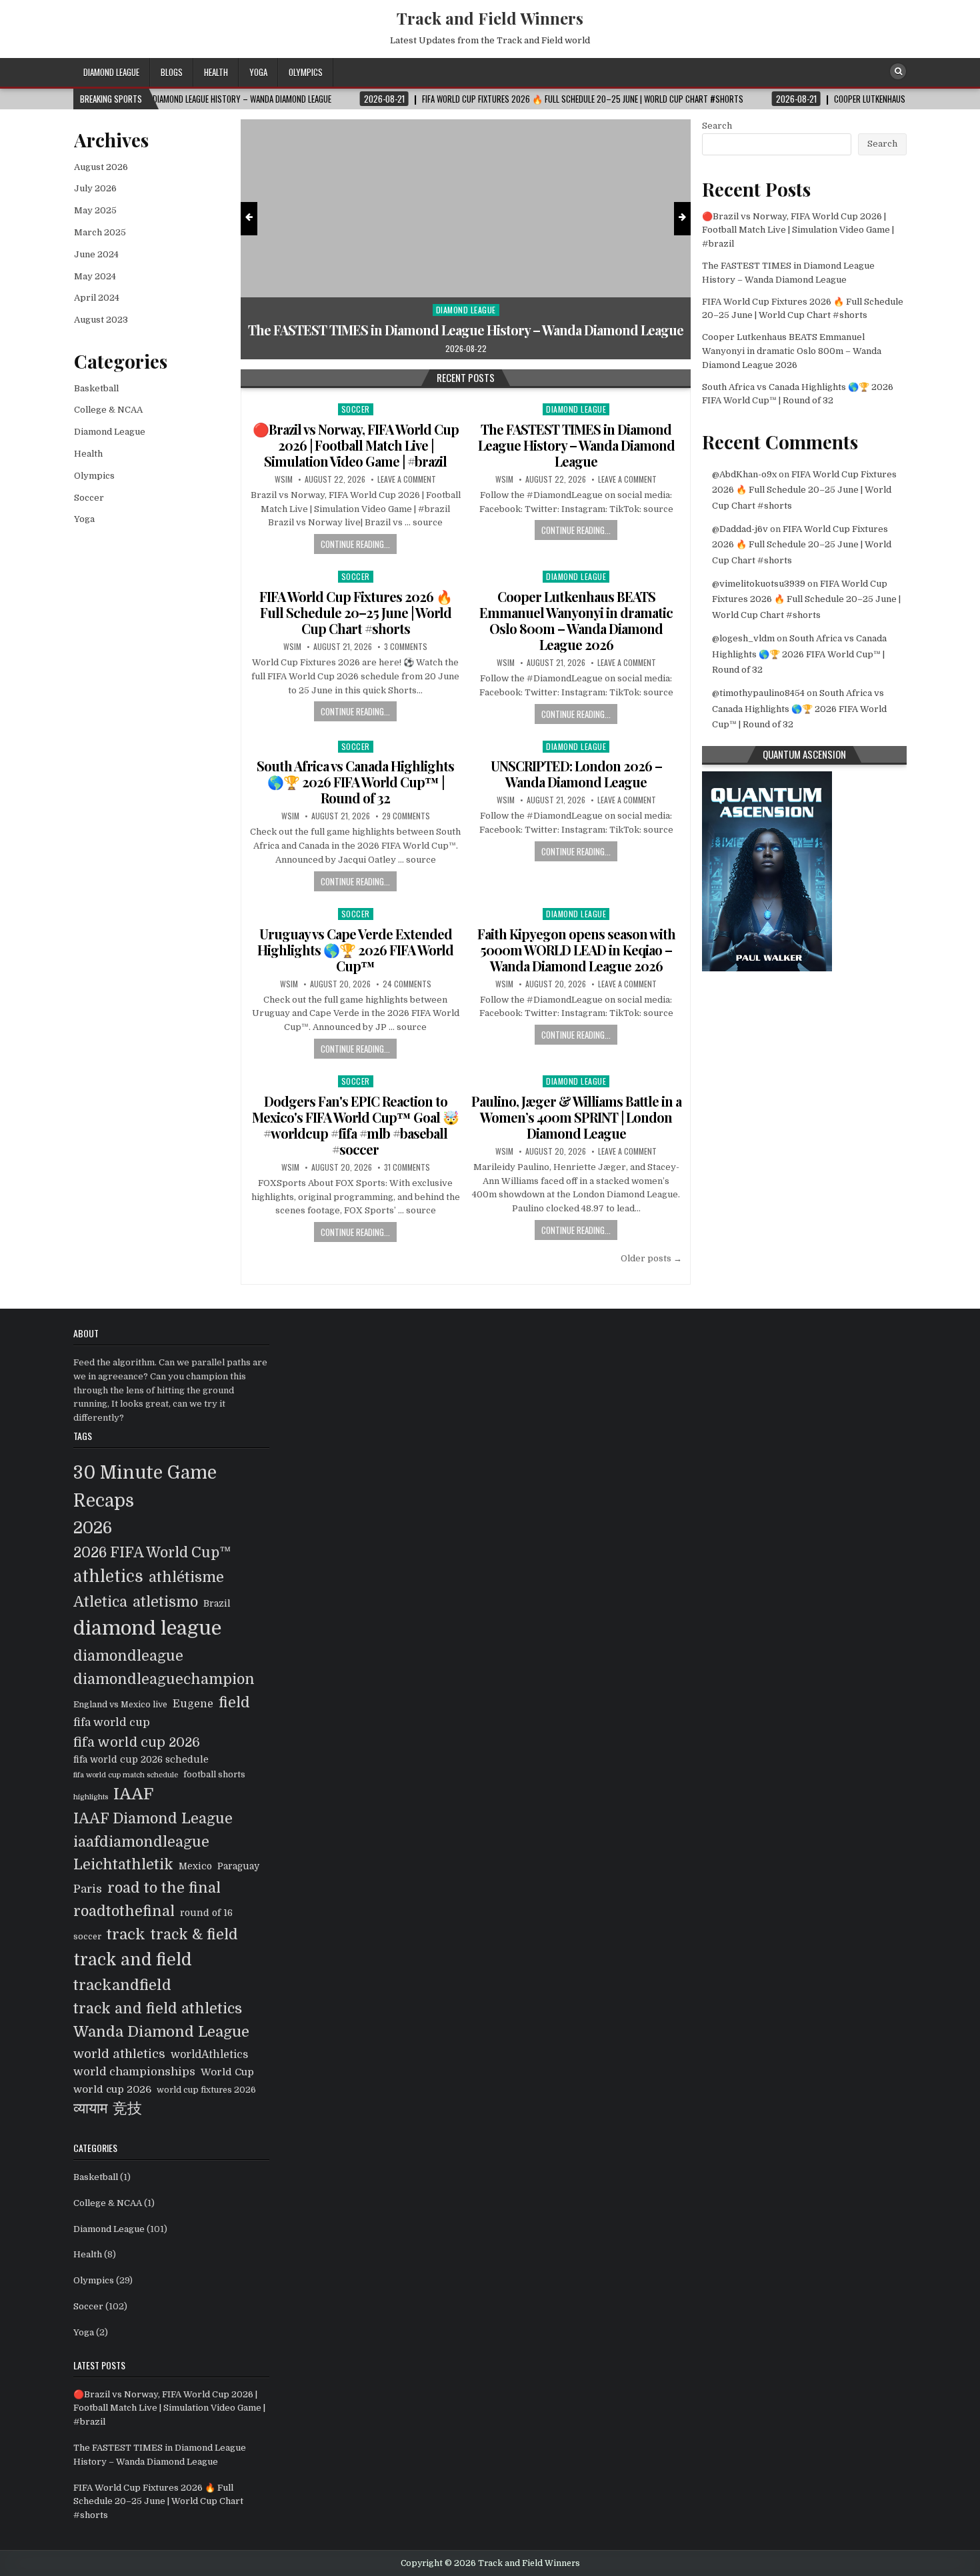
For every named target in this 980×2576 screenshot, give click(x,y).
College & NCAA (108, 410)
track (126, 1934)
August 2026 (101, 167)
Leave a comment (407, 479)
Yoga (258, 72)
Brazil (217, 1604)
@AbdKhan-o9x (744, 474)
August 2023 (101, 320)
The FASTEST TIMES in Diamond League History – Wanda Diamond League (576, 445)
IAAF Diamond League (153, 1819)
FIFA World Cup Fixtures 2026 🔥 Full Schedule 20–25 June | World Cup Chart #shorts (466, 322)
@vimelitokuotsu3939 (759, 584)
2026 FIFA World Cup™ (152, 1553)
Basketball (96, 388)
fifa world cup (112, 1722)
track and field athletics (158, 2009)
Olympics (306, 72)
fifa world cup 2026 (137, 1742)
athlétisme (186, 1577)
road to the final (164, 1888)
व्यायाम (90, 2109)
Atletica (100, 1602)
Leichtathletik (123, 1865)
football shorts (214, 1775)
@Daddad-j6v (740, 529)
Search (717, 126)
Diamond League (111, 72)
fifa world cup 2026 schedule (141, 1760)
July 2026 (95, 188)
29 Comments (406, 816)
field (234, 1703)
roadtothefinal (124, 1911)
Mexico (195, 1866)
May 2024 (95, 276)
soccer (87, 1937)
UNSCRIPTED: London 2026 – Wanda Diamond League (576, 774)
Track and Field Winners (490, 18)
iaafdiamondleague (141, 1842)
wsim (284, 479)
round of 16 (206, 1913)
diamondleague (128, 1656)
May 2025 (95, 210)
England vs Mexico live (120, 1705)
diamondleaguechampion (164, 1679)
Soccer (466, 294)
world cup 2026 (112, 2089)
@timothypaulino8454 (758, 693)
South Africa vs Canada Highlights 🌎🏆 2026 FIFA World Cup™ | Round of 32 (355, 782)
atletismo (165, 1602)
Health (216, 72)
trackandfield (122, 1985)
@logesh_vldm (743, 638)
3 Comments (406, 647)
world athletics (119, 2054)
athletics (108, 1577)
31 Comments (407, 1167)
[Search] (898, 71)
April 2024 (97, 298)
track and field (133, 1960)
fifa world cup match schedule (126, 1775)
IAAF (133, 1794)
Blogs (172, 72)
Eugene (193, 1704)
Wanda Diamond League (161, 2032)
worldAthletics (209, 2055)
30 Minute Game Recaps (145, 1487)
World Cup (227, 2072)
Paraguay (238, 1866)
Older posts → (651, 1258)
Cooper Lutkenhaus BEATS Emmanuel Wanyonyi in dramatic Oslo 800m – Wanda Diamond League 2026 (576, 620)
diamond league (147, 1628)
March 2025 (100, 232)
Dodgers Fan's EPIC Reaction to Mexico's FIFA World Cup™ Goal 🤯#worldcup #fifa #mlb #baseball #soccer (355, 1125)
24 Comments (407, 984)
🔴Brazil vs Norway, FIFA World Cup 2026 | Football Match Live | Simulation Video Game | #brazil (356, 445)
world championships (134, 2072)
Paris (88, 1889)
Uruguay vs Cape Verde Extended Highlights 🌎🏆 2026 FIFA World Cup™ (355, 950)
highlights (91, 1797)
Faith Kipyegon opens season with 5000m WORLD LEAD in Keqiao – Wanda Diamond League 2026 (576, 950)
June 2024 (96, 254)
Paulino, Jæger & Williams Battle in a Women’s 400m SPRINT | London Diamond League (576, 1117)
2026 (93, 1528)
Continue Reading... (355, 544)
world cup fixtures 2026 (206, 2090)
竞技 (127, 2109)
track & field (194, 1935)
